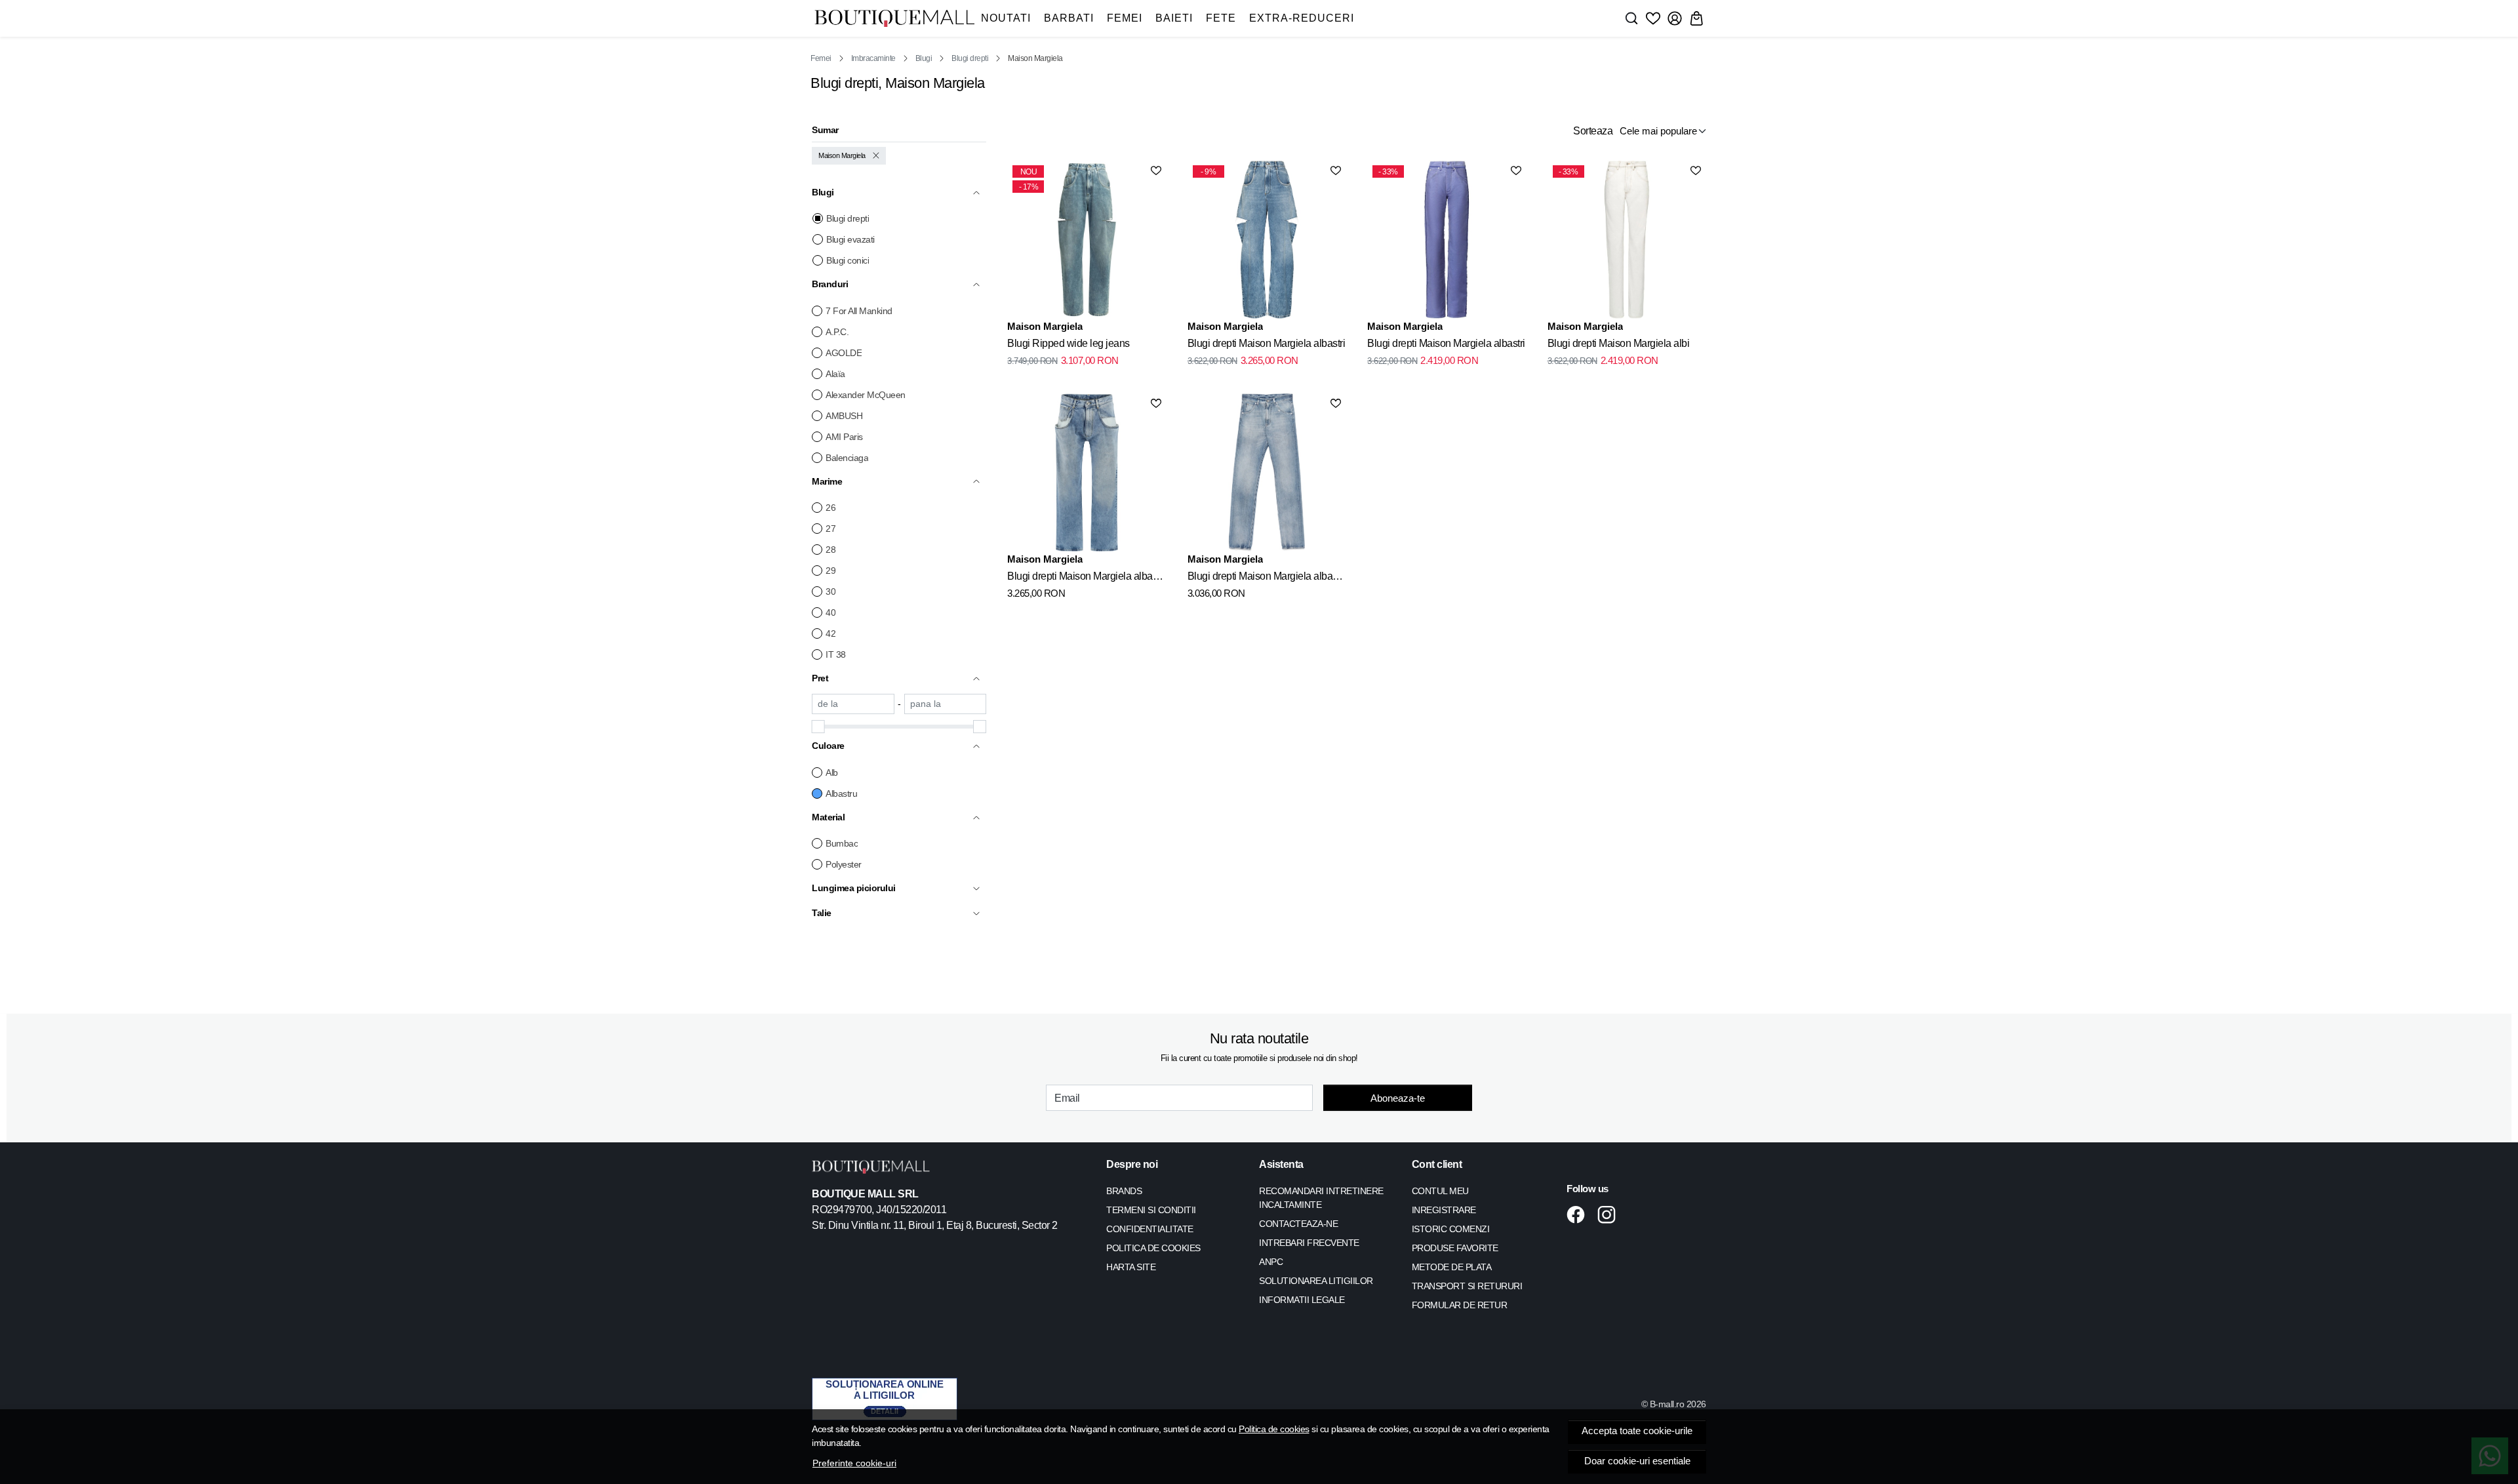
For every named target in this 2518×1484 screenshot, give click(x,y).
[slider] (818, 727)
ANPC (1271, 1262)
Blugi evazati (850, 239)
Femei (1125, 18)
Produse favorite (1455, 1248)
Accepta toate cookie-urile (1637, 1431)
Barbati (1069, 18)
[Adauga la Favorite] (1156, 170)
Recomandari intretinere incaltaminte (1321, 1198)
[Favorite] (1653, 18)
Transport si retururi (1467, 1286)
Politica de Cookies (1153, 1248)
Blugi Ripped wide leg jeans (1069, 343)
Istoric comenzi (1451, 1229)
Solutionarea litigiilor (1316, 1281)
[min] (853, 704)
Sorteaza (1593, 131)
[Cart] (1696, 18)
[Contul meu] (1675, 18)
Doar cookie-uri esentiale (1637, 1461)
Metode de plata (1452, 1267)
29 (830, 571)
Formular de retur (1460, 1305)
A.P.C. (837, 332)
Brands (1124, 1191)
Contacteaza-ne (1298, 1224)
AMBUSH (844, 416)
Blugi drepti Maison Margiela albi (1619, 343)
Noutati (1006, 18)
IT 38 (836, 654)
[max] (946, 704)
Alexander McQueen (866, 395)
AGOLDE (844, 353)
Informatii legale (1302, 1300)
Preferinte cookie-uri (854, 1463)
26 (830, 508)
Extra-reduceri (1302, 18)
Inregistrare (1444, 1210)
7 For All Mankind (859, 311)
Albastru (841, 793)
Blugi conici (848, 260)
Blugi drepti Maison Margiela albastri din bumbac (1086, 578)
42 (830, 633)
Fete (1221, 18)
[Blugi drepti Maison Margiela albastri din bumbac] (1087, 472)
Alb (832, 772)
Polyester (844, 864)
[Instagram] (1610, 1214)
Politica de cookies (1274, 1429)
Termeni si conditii (1151, 1210)
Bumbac (842, 843)
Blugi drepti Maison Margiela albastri (1267, 343)
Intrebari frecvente (1309, 1243)
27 (830, 529)
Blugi (924, 58)
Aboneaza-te (1398, 1098)
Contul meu (1440, 1191)
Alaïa (835, 374)
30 (830, 592)
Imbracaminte (873, 58)
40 (830, 612)
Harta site (1131, 1267)
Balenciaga (847, 458)
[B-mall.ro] (894, 19)
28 (830, 550)
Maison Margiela (842, 155)
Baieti (1174, 18)
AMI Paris (844, 437)
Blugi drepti (970, 58)
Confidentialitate (1150, 1229)
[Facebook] (1579, 1214)
